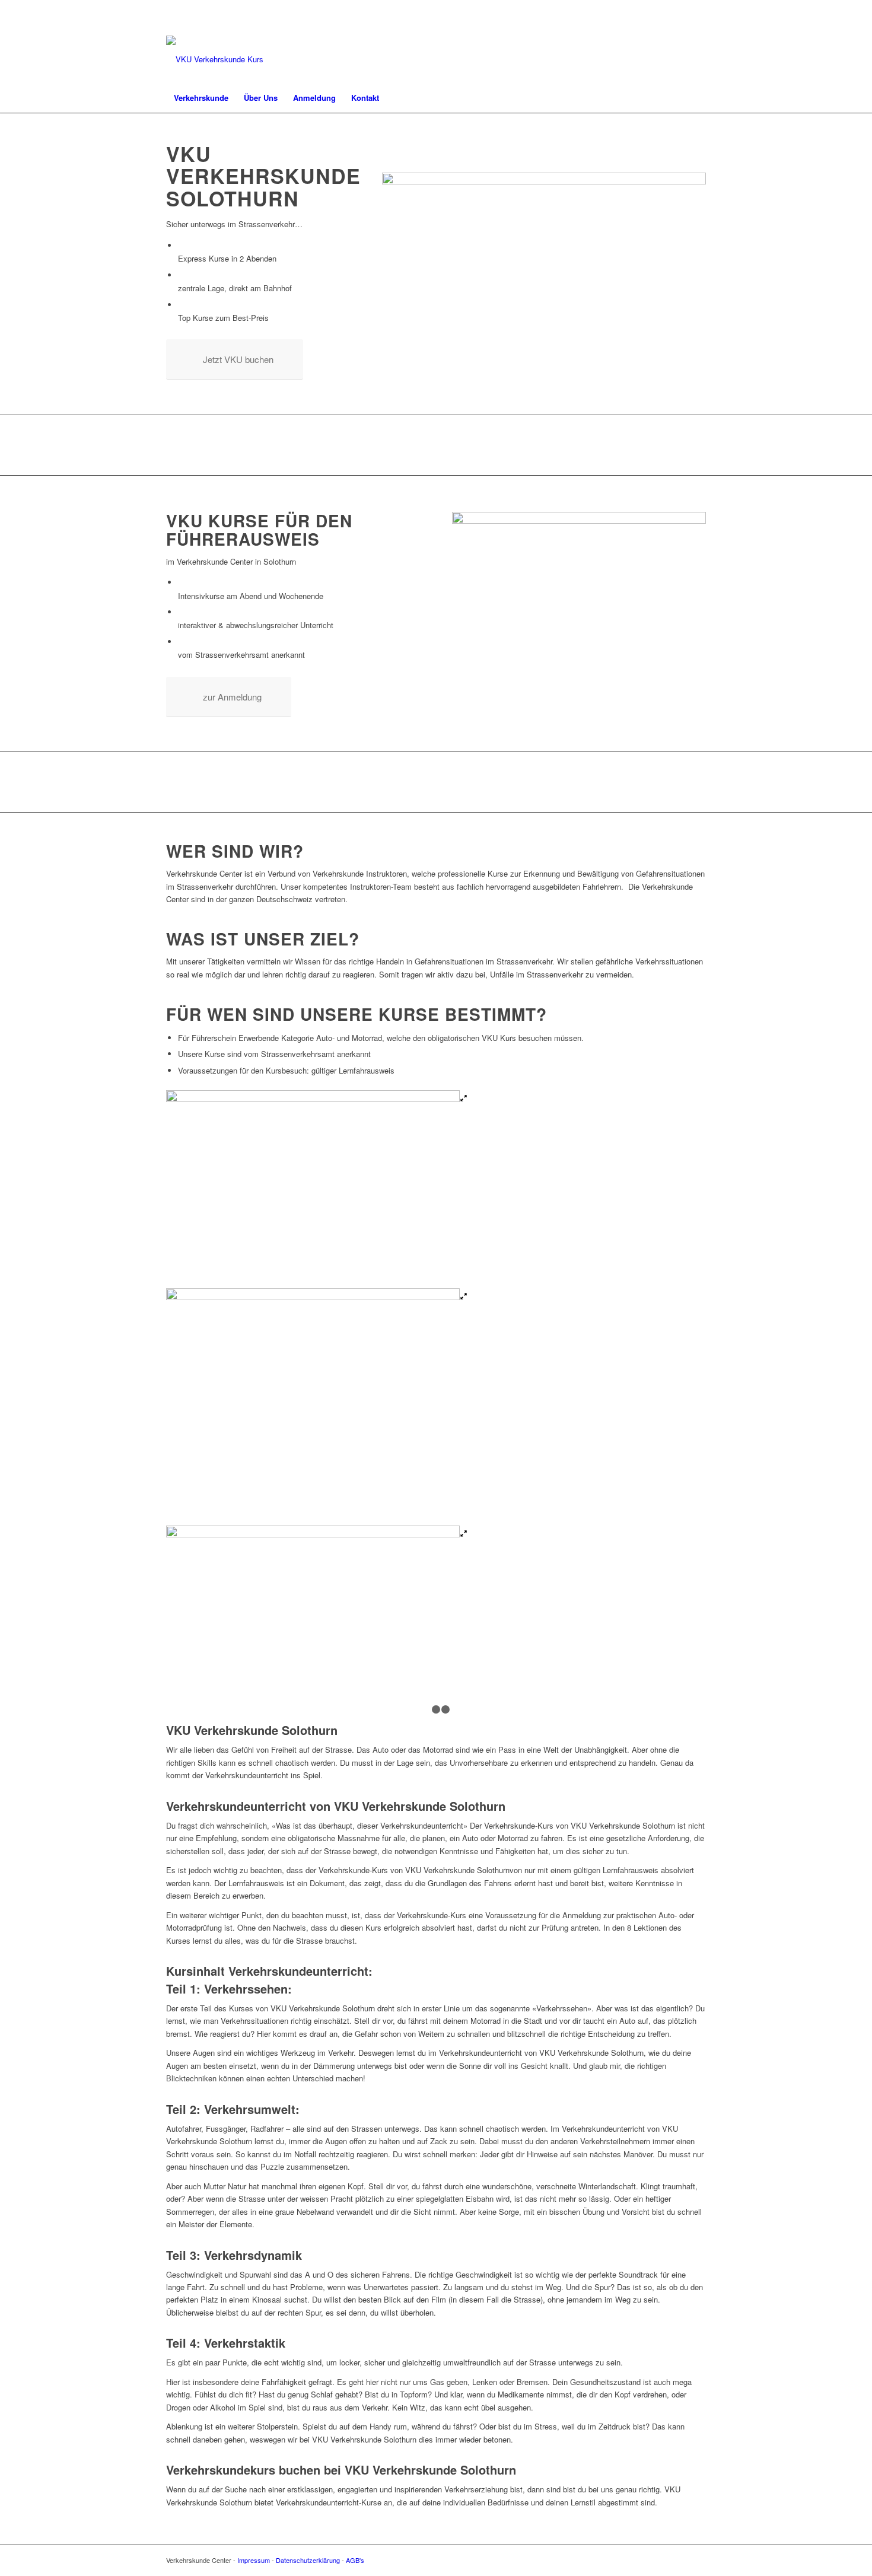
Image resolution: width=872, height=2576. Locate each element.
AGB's (355, 2560)
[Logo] (215, 59)
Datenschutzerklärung (308, 2560)
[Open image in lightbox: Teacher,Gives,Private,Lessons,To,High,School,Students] (464, 1099)
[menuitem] (201, 98)
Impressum (254, 2560)
